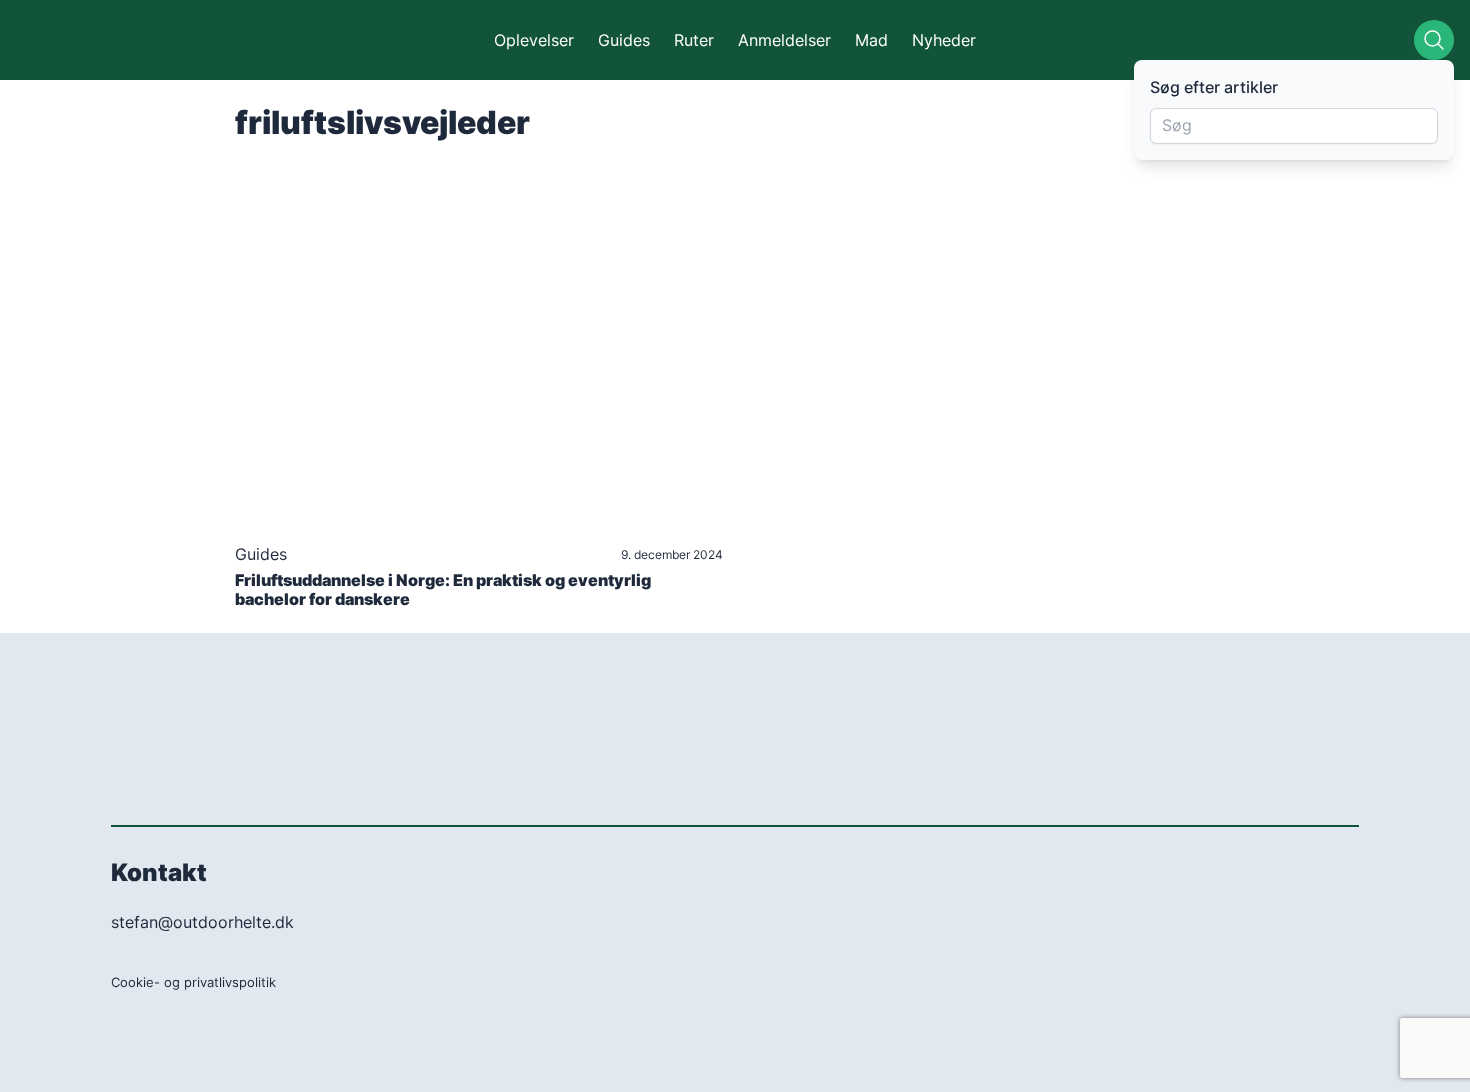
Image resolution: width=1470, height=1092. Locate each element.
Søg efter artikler (1214, 87)
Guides (624, 40)
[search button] (1434, 40)
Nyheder (944, 40)
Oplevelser (534, 40)
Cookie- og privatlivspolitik (193, 982)
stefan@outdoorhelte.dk (202, 922)
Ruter (694, 40)
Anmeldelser (784, 40)
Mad (871, 40)
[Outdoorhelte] (112, 40)
